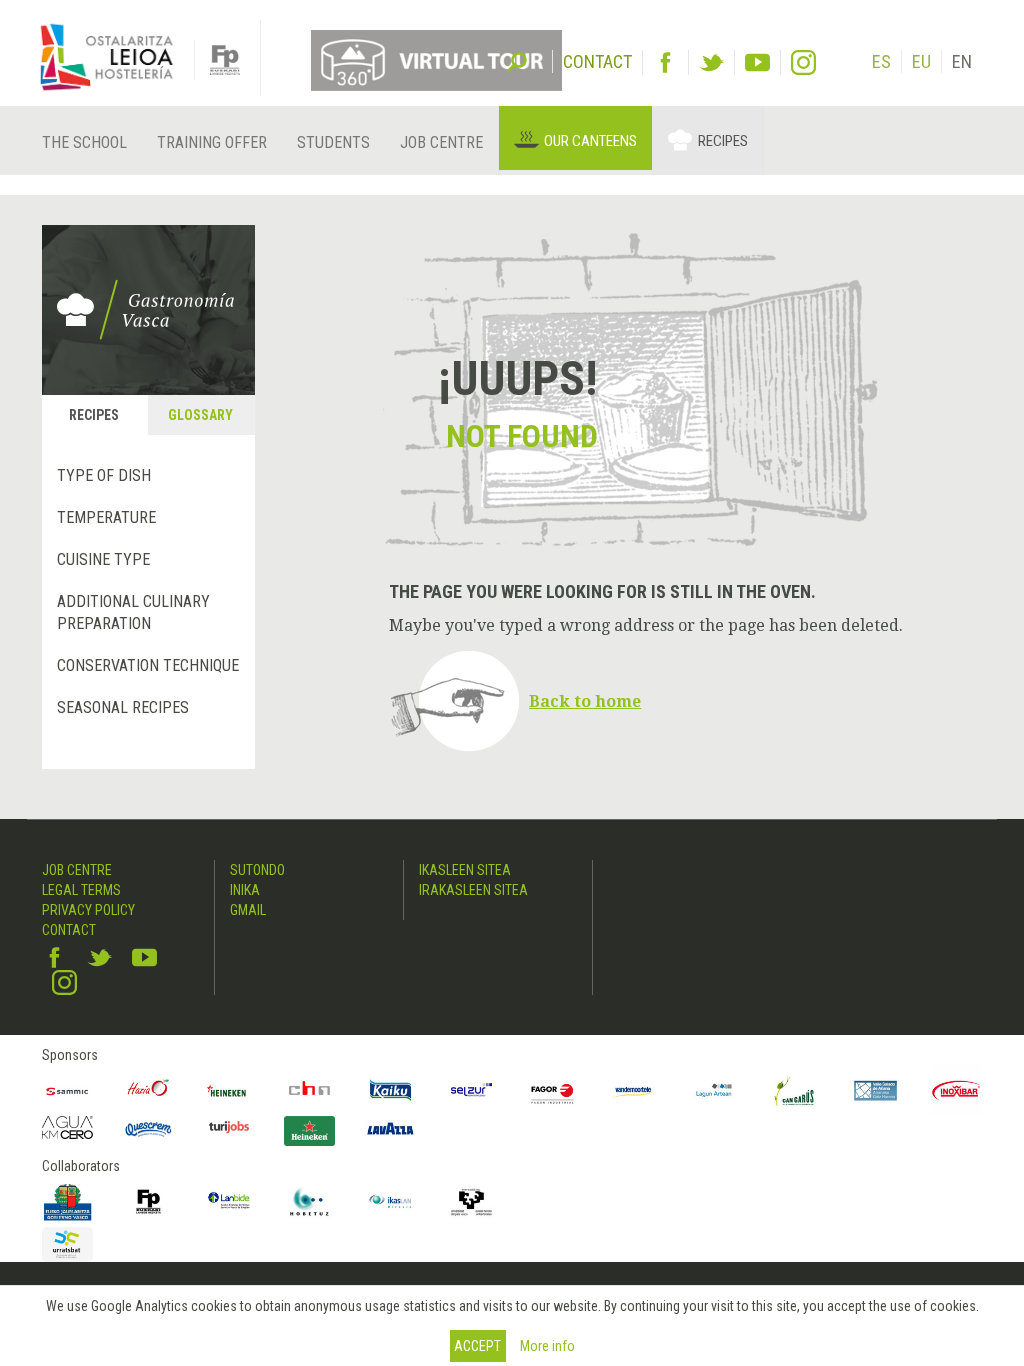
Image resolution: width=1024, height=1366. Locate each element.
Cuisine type (103, 559)
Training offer (212, 142)
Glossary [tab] (200, 415)
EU (921, 61)
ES (881, 61)
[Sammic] (67, 1090)
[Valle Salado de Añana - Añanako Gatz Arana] (875, 1090)
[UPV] (471, 1201)
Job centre (441, 142)
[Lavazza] (390, 1126)
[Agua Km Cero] (67, 1128)
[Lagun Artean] (714, 1090)
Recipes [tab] (94, 415)
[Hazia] (148, 1090)
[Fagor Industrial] (552, 1090)
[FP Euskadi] (148, 1201)
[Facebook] (665, 62)
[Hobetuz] (309, 1201)
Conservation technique (148, 665)
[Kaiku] (390, 1090)
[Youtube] (757, 62)
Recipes (723, 141)
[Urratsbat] (67, 1244)
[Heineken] (229, 1090)
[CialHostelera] (309, 1090)
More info (547, 1346)
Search (517, 60)
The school (84, 142)
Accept (477, 1346)
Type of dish (104, 475)
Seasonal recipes (123, 707)
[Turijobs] (229, 1126)
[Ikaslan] (390, 1201)
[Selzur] (471, 1090)
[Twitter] (711, 62)
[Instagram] (803, 62)
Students (333, 142)
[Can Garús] (794, 1090)
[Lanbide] (229, 1201)
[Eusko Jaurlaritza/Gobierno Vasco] (67, 1201)
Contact (69, 930)
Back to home (585, 701)
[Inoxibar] (956, 1090)
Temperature (106, 517)
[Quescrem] (148, 1129)
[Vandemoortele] (633, 1090)
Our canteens (590, 141)
